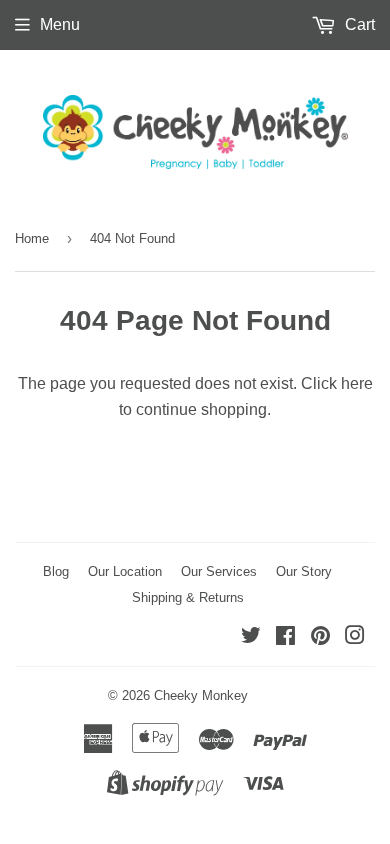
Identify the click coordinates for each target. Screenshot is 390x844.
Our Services (219, 571)
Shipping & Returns (188, 597)
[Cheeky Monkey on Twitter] (251, 637)
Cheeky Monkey (201, 695)
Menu (60, 24)
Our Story (304, 571)
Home (32, 238)
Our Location (125, 571)
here (357, 383)
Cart (358, 24)
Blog (56, 571)
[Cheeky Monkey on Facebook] (285, 637)
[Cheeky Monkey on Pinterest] (320, 637)
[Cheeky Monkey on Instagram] (355, 637)
